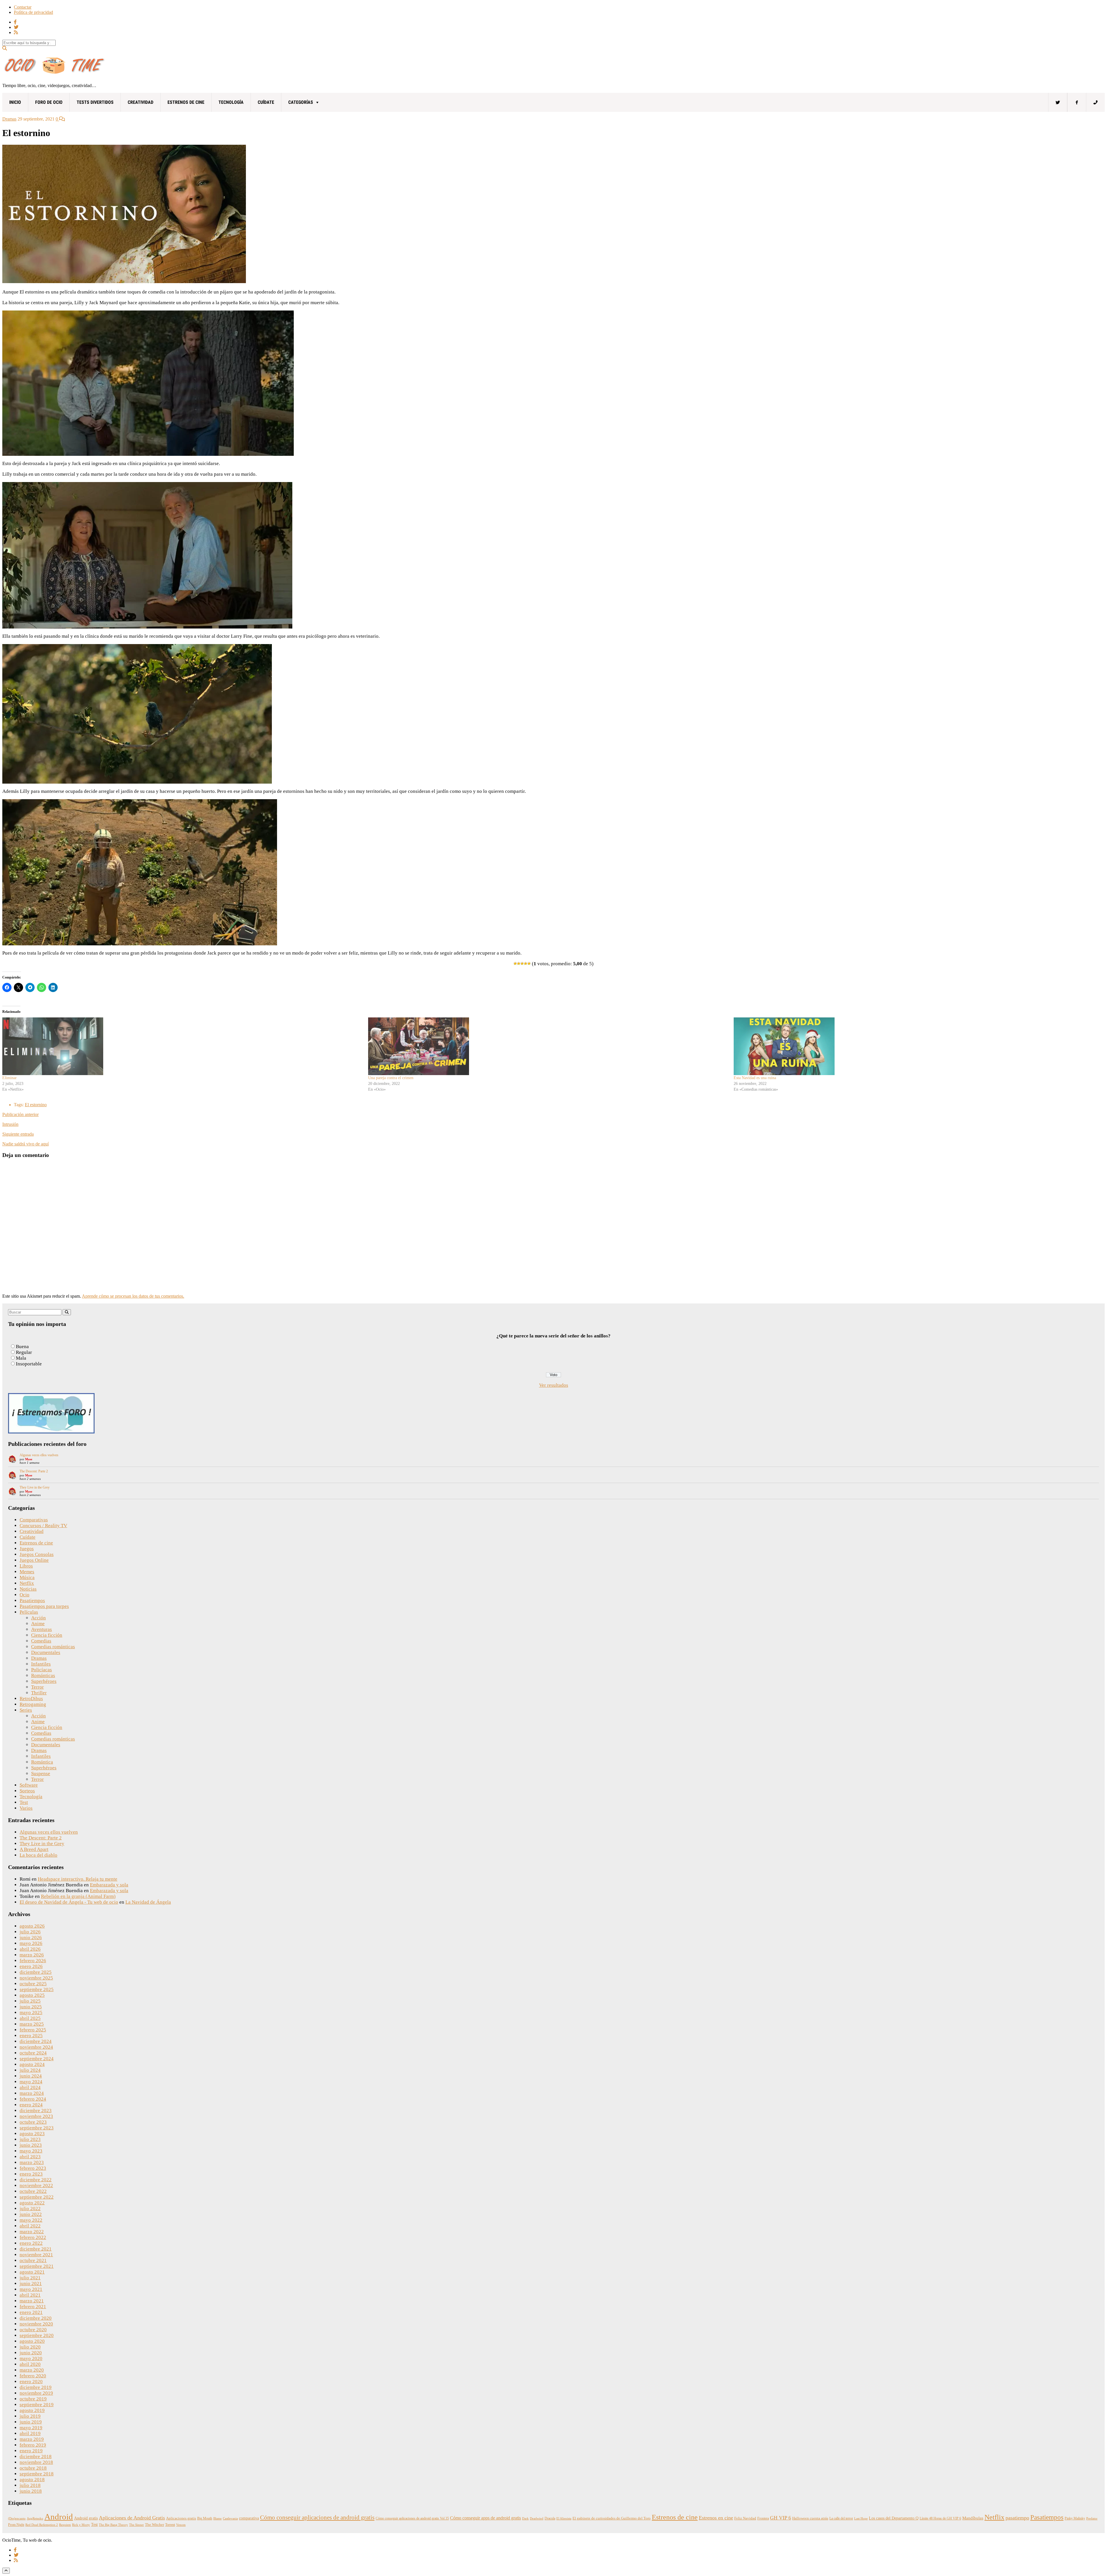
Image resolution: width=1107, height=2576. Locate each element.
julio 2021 (30, 2278)
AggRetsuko (35, 2518)
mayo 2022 (31, 2220)
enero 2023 (31, 2174)
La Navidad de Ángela (148, 1902)
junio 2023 (31, 2145)
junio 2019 (31, 2422)
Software (29, 1785)
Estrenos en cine (716, 2518)
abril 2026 (30, 1949)
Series (26, 1710)
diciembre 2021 (36, 2249)
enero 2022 (31, 2243)
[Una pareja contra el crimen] (548, 1046)
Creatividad (141, 102)
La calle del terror (841, 2518)
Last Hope (861, 2518)
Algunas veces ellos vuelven (39, 1455)
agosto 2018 (32, 2480)
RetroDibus (31, 1699)
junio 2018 (31, 2491)
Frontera (763, 2518)
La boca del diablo (38, 1855)
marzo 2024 (32, 2093)
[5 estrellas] (529, 964)
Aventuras (42, 1629)
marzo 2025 (32, 2024)
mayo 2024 (31, 2082)
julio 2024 (30, 2070)
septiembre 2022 (37, 2197)
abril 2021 (30, 2295)
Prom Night (16, 2525)
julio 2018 (30, 2485)
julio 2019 (30, 2416)
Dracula (550, 2518)
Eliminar (10, 1078)
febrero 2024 (33, 2099)
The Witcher (155, 2525)
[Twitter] (1058, 102)
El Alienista (564, 2518)
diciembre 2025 (36, 1972)
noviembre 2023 (36, 2116)
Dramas (9, 119)
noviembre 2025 (36, 1978)
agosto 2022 (32, 2203)
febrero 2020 (33, 2376)
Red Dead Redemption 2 (42, 2525)
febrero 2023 (33, 2168)
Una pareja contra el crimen (391, 1078)
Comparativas (34, 1520)
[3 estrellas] (522, 964)
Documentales (46, 1652)
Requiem (65, 2525)
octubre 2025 (33, 1984)
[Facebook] (1077, 102)
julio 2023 (30, 2139)
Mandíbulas (973, 2518)
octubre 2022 (33, 2191)
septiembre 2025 (37, 1989)
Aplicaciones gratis (181, 2518)
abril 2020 (30, 2364)
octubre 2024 (33, 2053)
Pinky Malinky (1075, 2518)
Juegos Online (34, 1560)
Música (27, 1577)
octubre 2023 (33, 2122)
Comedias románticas (53, 1647)
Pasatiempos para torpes (44, 1606)
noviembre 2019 (36, 2393)
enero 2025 (31, 2036)
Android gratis (86, 2518)
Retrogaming (33, 1704)
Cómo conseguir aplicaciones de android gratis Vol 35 (412, 2518)
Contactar (23, 7)
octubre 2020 (33, 2330)
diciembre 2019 (36, 2387)
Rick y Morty (81, 2525)
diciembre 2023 (36, 2111)
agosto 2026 (32, 1926)
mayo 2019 (31, 2428)
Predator (1092, 2518)
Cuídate (266, 102)
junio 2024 (31, 2076)
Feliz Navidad (745, 2518)
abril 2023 (30, 2157)
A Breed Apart (34, 1849)
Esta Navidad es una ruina (755, 1078)
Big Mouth (205, 2518)
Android (59, 2517)
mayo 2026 (31, 1943)
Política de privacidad (33, 12)
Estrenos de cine (186, 102)
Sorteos (27, 1791)
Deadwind (537, 2518)
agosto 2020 (32, 2341)
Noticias (28, 1589)
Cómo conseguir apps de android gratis (485, 2518)
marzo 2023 (32, 2162)
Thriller (39, 1693)
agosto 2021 (32, 2272)
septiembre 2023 (37, 2128)
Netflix (27, 1583)
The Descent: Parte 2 (34, 1471)
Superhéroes (44, 1681)
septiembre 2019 (37, 2405)
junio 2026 (31, 1938)
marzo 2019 (32, 2439)
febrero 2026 (33, 1961)
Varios (26, 1808)
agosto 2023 (32, 2134)
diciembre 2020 (36, 2318)
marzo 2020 (32, 2370)
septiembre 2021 (37, 2266)
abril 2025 (30, 2018)
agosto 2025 (32, 1995)
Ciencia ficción (47, 1635)
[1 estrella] (515, 964)
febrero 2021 (33, 2307)
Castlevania (230, 2518)
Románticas (43, 1675)
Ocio (25, 1595)
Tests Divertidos (95, 102)
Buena (22, 1347)
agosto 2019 (32, 2410)
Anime (38, 1624)
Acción (38, 1618)
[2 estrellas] (519, 964)
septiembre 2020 (37, 2335)
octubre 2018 (33, 2468)
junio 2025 (31, 2007)
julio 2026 (30, 1932)
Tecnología (231, 102)
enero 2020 (31, 2382)
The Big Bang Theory (113, 2525)
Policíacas (42, 1670)
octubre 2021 (33, 2260)
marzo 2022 (32, 2232)
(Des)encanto (17, 2518)
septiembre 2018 (37, 2474)
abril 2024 (30, 2087)
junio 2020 (31, 2353)
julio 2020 (30, 2347)
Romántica (42, 1762)
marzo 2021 (32, 2301)
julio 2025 (30, 2001)
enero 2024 (31, 2105)
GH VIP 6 (781, 2518)
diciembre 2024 (36, 2041)
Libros (26, 1566)
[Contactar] (1095, 102)
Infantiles (41, 1664)
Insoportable (29, 1364)
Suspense (41, 1774)
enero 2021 (31, 2312)
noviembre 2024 (36, 2047)
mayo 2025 (31, 2013)
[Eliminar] (182, 1046)
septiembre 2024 (37, 2059)
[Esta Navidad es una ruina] (914, 1046)
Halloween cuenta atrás (810, 2518)
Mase (29, 1459)
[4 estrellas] (526, 964)
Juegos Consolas (37, 1554)
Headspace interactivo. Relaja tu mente (78, 1879)
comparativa (249, 2518)
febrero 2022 (33, 2237)
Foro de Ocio (49, 102)
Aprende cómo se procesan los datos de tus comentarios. (133, 1296)
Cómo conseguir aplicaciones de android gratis (317, 2517)
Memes (27, 1572)
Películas (29, 1612)
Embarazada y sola (109, 1885)
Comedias (41, 1641)
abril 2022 (30, 2226)
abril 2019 (30, 2433)
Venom (181, 2525)
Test (24, 1802)
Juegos (27, 1549)
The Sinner (137, 2525)
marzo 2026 (32, 1955)
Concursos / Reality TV (43, 1526)
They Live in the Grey (35, 1487)
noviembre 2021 (36, 2255)
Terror (37, 1687)
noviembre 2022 (36, 2185)
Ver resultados (554, 1385)
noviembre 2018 (36, 2462)
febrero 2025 (33, 2030)
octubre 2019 (33, 2399)
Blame (218, 2518)
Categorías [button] (301, 102)
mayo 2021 (31, 2289)
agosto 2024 (32, 2064)
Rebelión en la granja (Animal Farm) (78, 1896)
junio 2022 (31, 2214)
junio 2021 (31, 2284)
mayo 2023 (31, 2151)
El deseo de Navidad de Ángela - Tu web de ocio (69, 1902)
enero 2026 (31, 1966)
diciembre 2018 (36, 2456)
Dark (525, 2518)
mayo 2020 (31, 2358)
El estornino (36, 1105)
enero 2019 (31, 2451)
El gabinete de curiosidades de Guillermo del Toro (612, 2518)
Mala (21, 1358)
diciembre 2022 (36, 2180)
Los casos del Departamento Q (894, 2518)
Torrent (170, 2525)
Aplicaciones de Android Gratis (132, 2518)
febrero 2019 (33, 2445)
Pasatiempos (32, 1601)
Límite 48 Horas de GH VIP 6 (940, 2518)
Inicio (15, 102)
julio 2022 (30, 2209)
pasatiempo (1017, 2518)
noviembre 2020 (36, 2324)
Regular (24, 1352)
